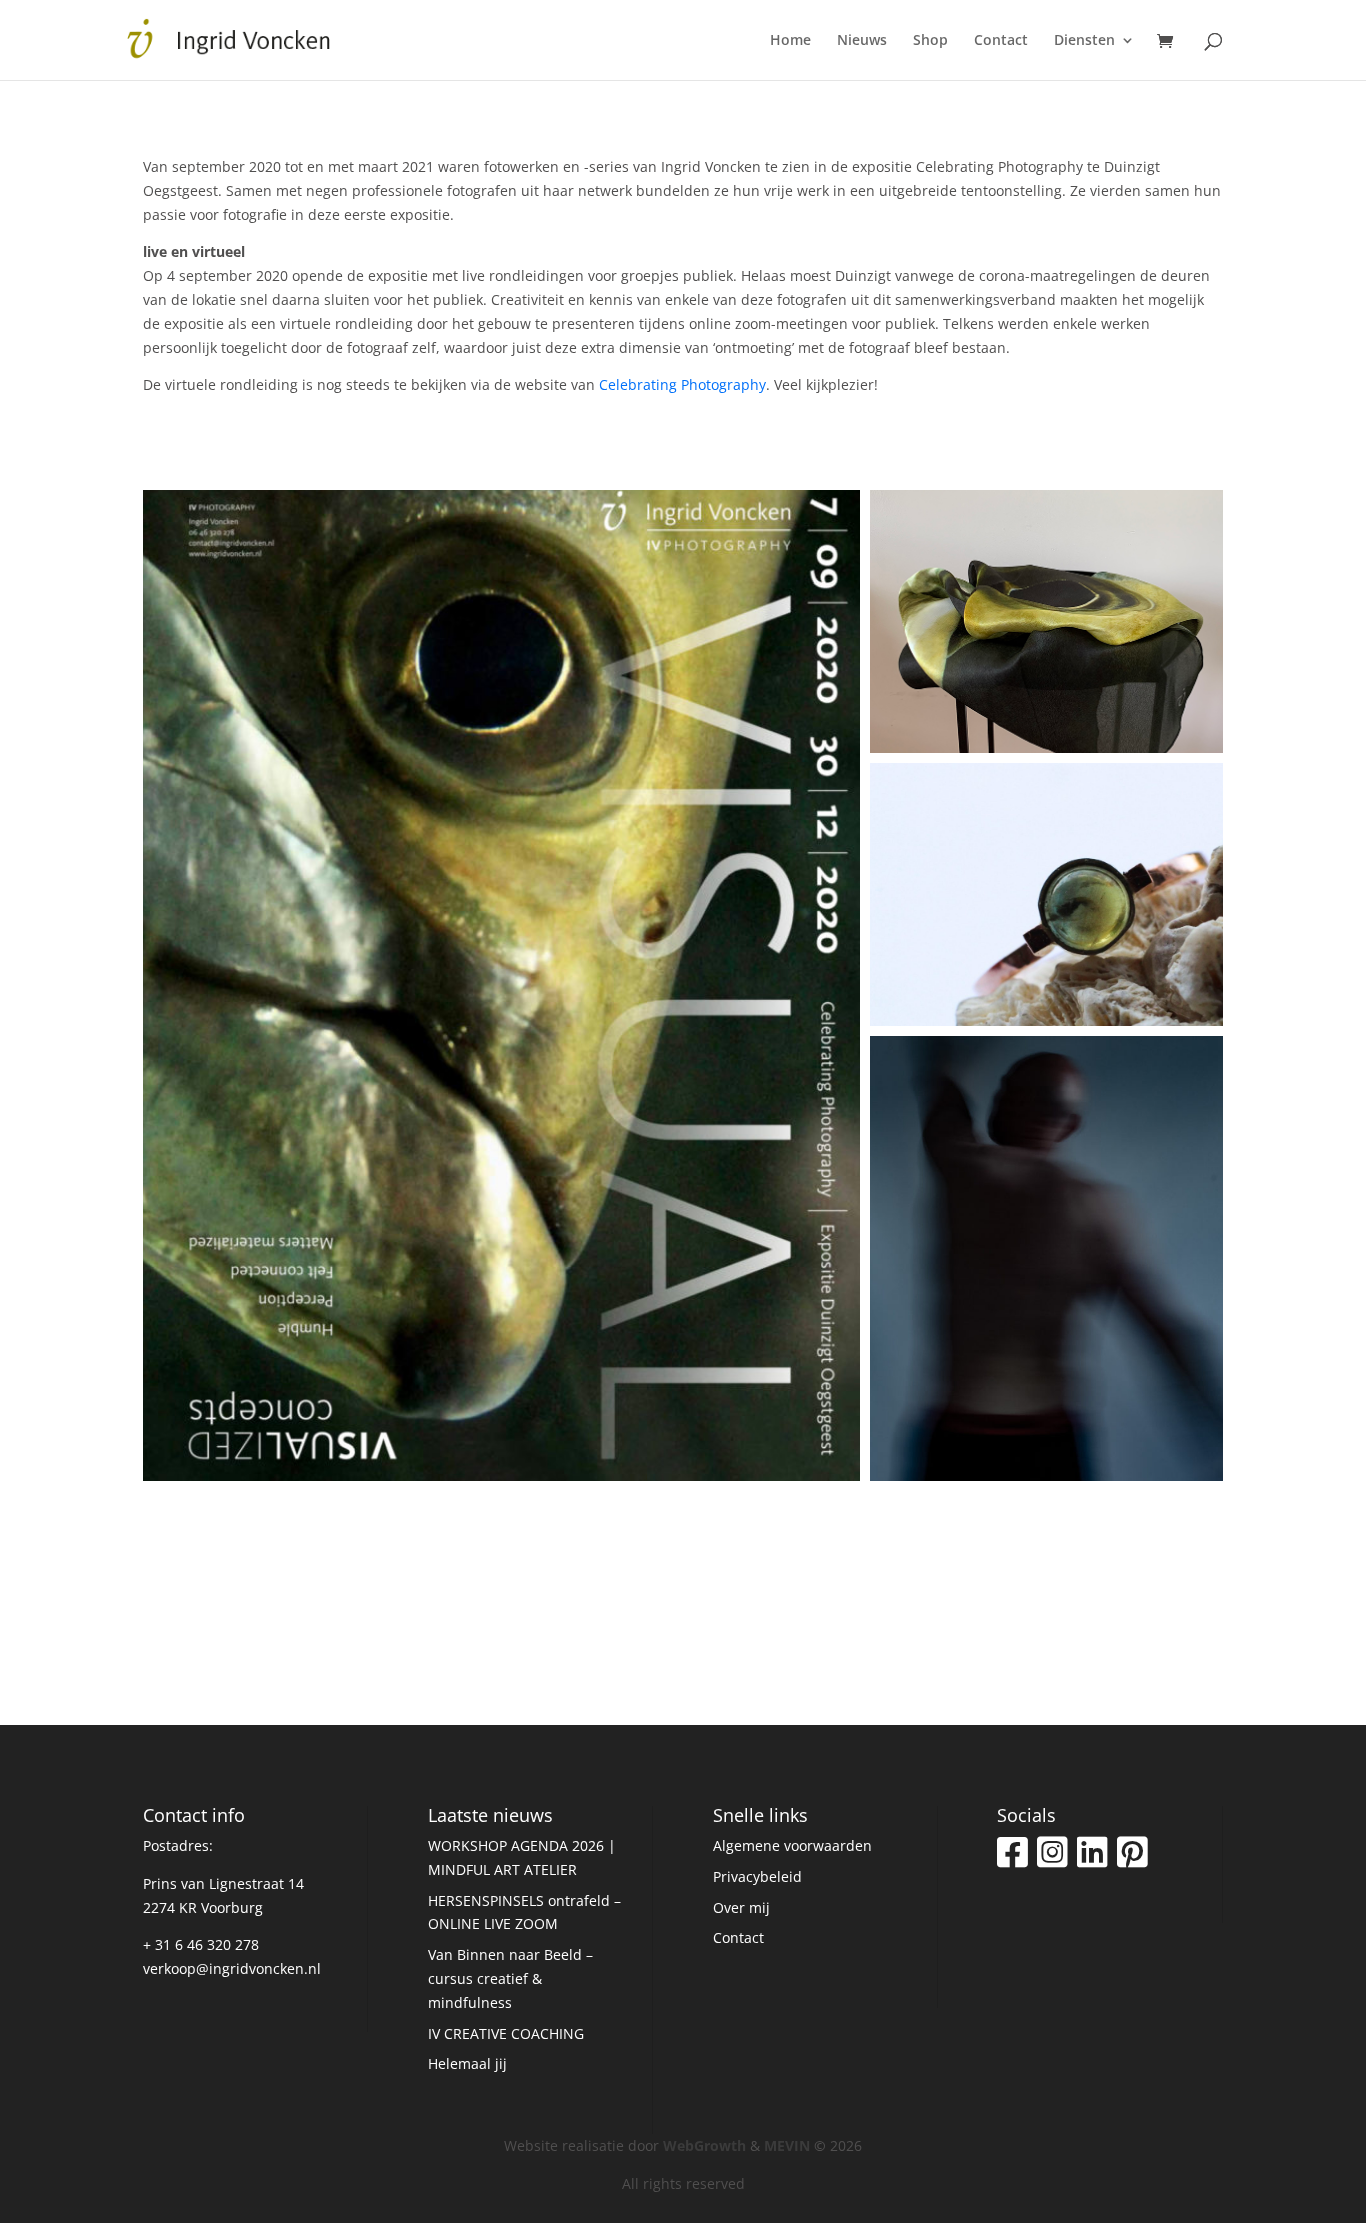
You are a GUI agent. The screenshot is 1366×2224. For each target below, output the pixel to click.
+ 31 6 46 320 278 (201, 1944)
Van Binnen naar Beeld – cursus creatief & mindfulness (510, 1978)
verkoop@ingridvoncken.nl (232, 1968)
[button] (501, 985)
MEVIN (787, 2145)
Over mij (741, 1907)
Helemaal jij (467, 2063)
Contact (1001, 41)
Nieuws (862, 41)
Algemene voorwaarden (792, 1845)
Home (790, 41)
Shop (930, 41)
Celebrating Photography (682, 384)
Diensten (1084, 41)
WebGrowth (704, 2145)
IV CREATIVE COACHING (506, 2033)
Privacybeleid (757, 1876)
